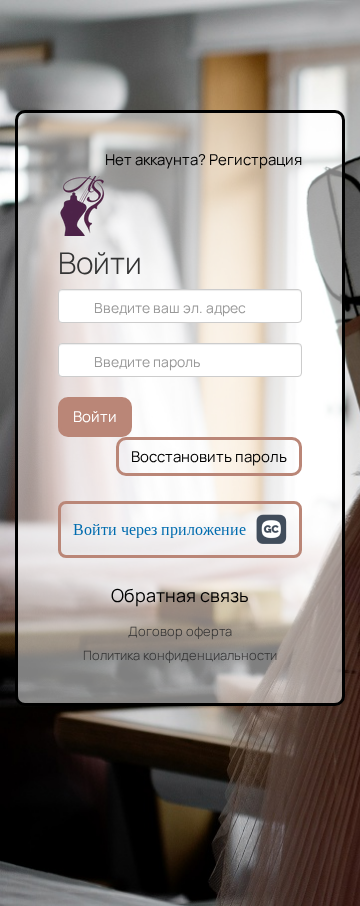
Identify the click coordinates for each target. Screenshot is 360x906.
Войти (95, 416)
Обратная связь (180, 595)
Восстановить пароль (209, 456)
